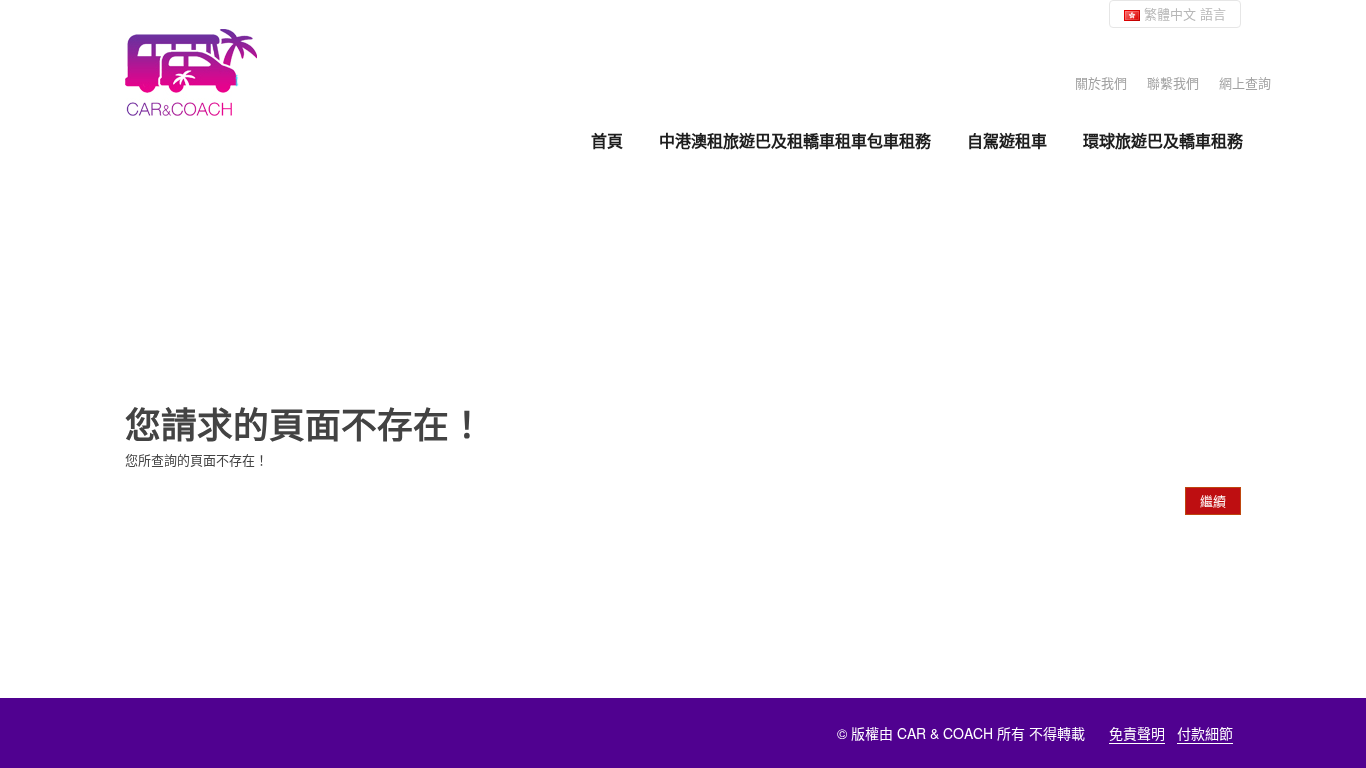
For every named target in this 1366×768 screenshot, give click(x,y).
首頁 (607, 141)
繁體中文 (1183, 13)
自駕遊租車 (1007, 141)
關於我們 (1101, 82)
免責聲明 (1137, 733)
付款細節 (1205, 733)
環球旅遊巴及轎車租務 (1163, 141)
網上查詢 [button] (1245, 82)
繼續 (1213, 500)
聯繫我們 (1173, 82)
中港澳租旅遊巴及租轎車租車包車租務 (795, 141)
